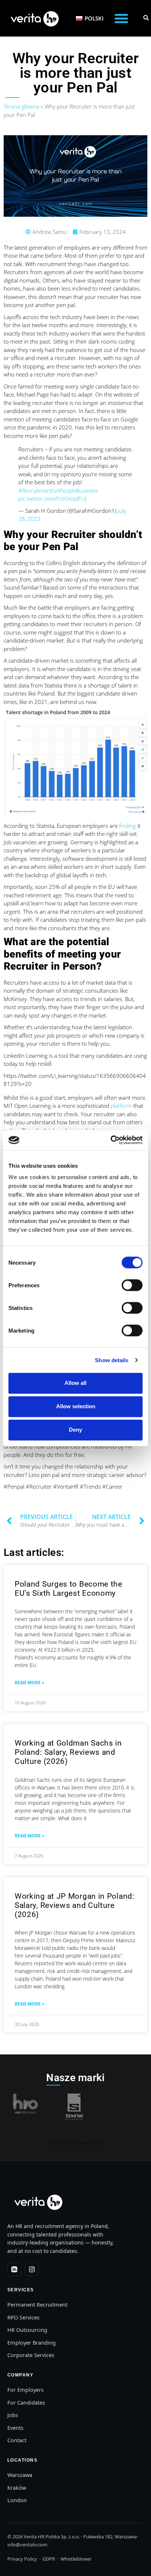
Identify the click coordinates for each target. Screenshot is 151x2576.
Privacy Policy (22, 2559)
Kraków (17, 2488)
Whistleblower (76, 2559)
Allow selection (76, 1406)
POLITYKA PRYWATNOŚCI (76, 2143)
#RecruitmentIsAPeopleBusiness (58, 490)
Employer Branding (32, 2342)
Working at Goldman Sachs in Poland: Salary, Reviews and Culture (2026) (68, 1752)
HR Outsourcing (27, 2330)
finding (128, 826)
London (17, 2500)
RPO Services (23, 2317)
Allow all (75, 1383)
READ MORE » (30, 1683)
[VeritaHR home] (38, 2202)
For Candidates (26, 2402)
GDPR (49, 2559)
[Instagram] (32, 2269)
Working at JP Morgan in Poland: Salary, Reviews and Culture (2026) (75, 1905)
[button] (121, 18)
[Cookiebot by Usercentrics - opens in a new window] (111, 1140)
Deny (75, 1430)
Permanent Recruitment (37, 2304)
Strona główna (21, 106)
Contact (17, 2440)
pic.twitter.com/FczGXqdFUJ (52, 499)
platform (121, 1106)
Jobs (13, 2415)
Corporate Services (31, 2355)
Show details (112, 1360)
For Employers (25, 2390)
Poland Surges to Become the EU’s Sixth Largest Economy (69, 1589)
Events (15, 2428)
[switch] (132, 1285)
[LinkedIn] (14, 2269)
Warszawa (20, 2475)
